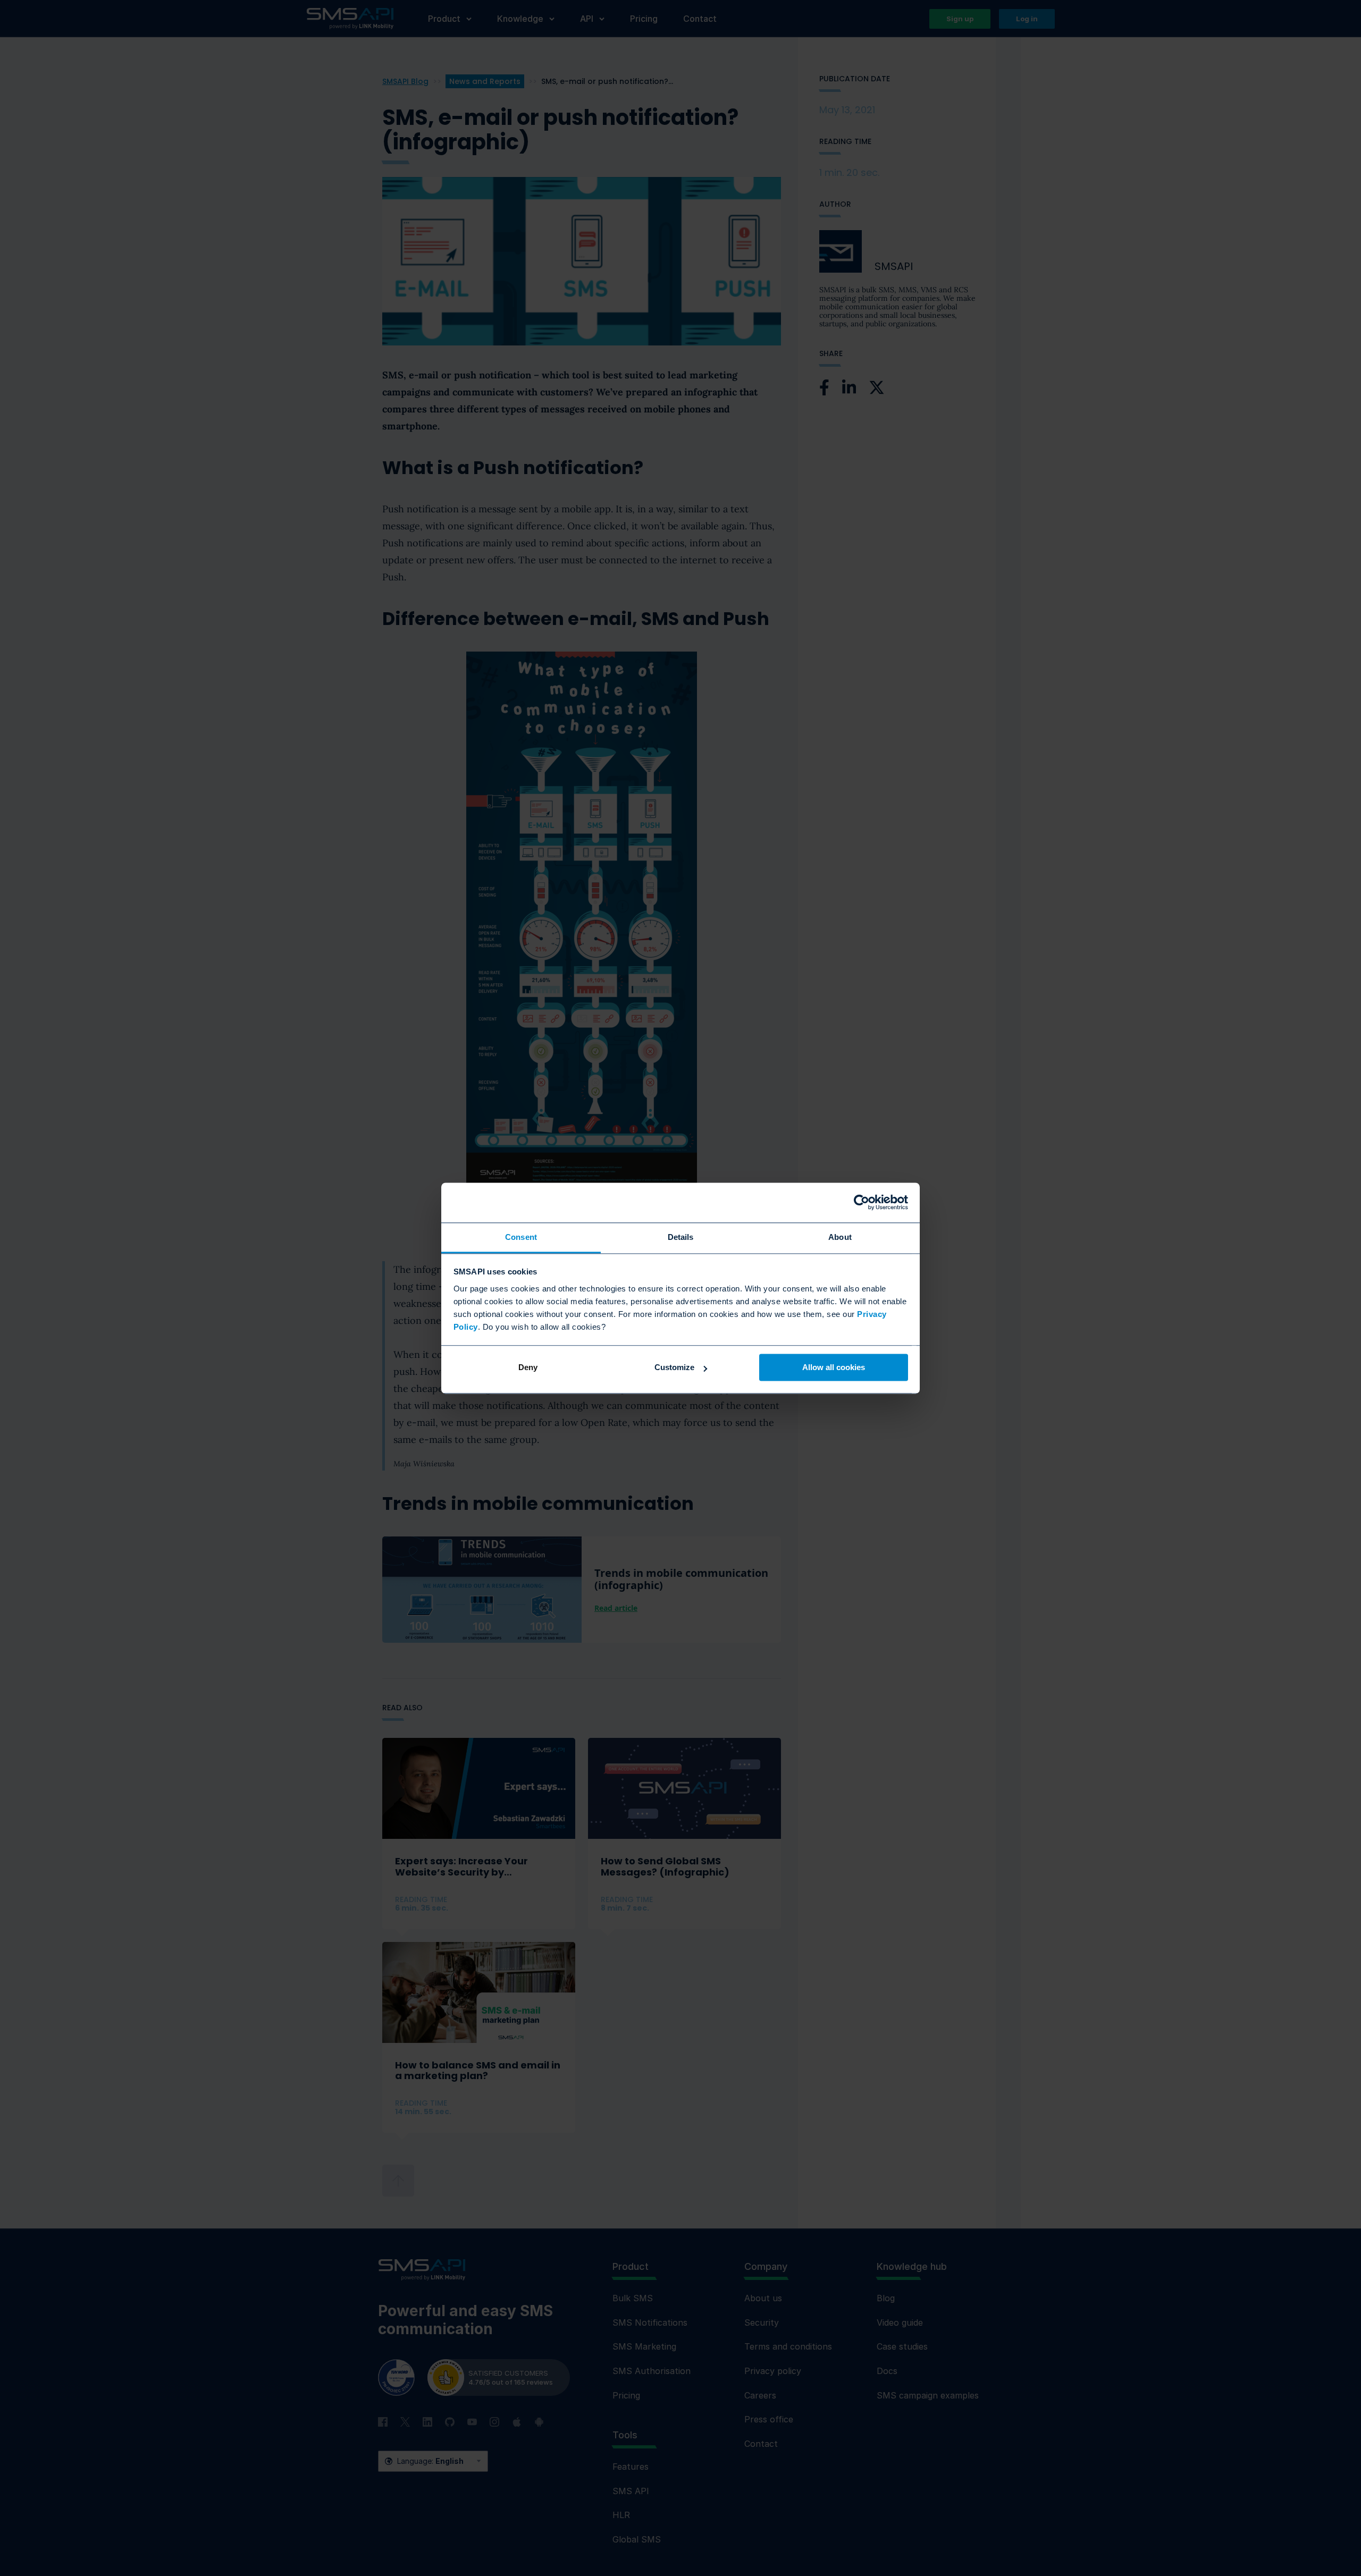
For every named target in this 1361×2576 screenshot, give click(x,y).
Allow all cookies (834, 1367)
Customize (674, 1367)
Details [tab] (681, 1237)
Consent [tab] (521, 1237)
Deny (528, 1367)
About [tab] (840, 1237)
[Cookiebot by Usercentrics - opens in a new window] (862, 1202)
